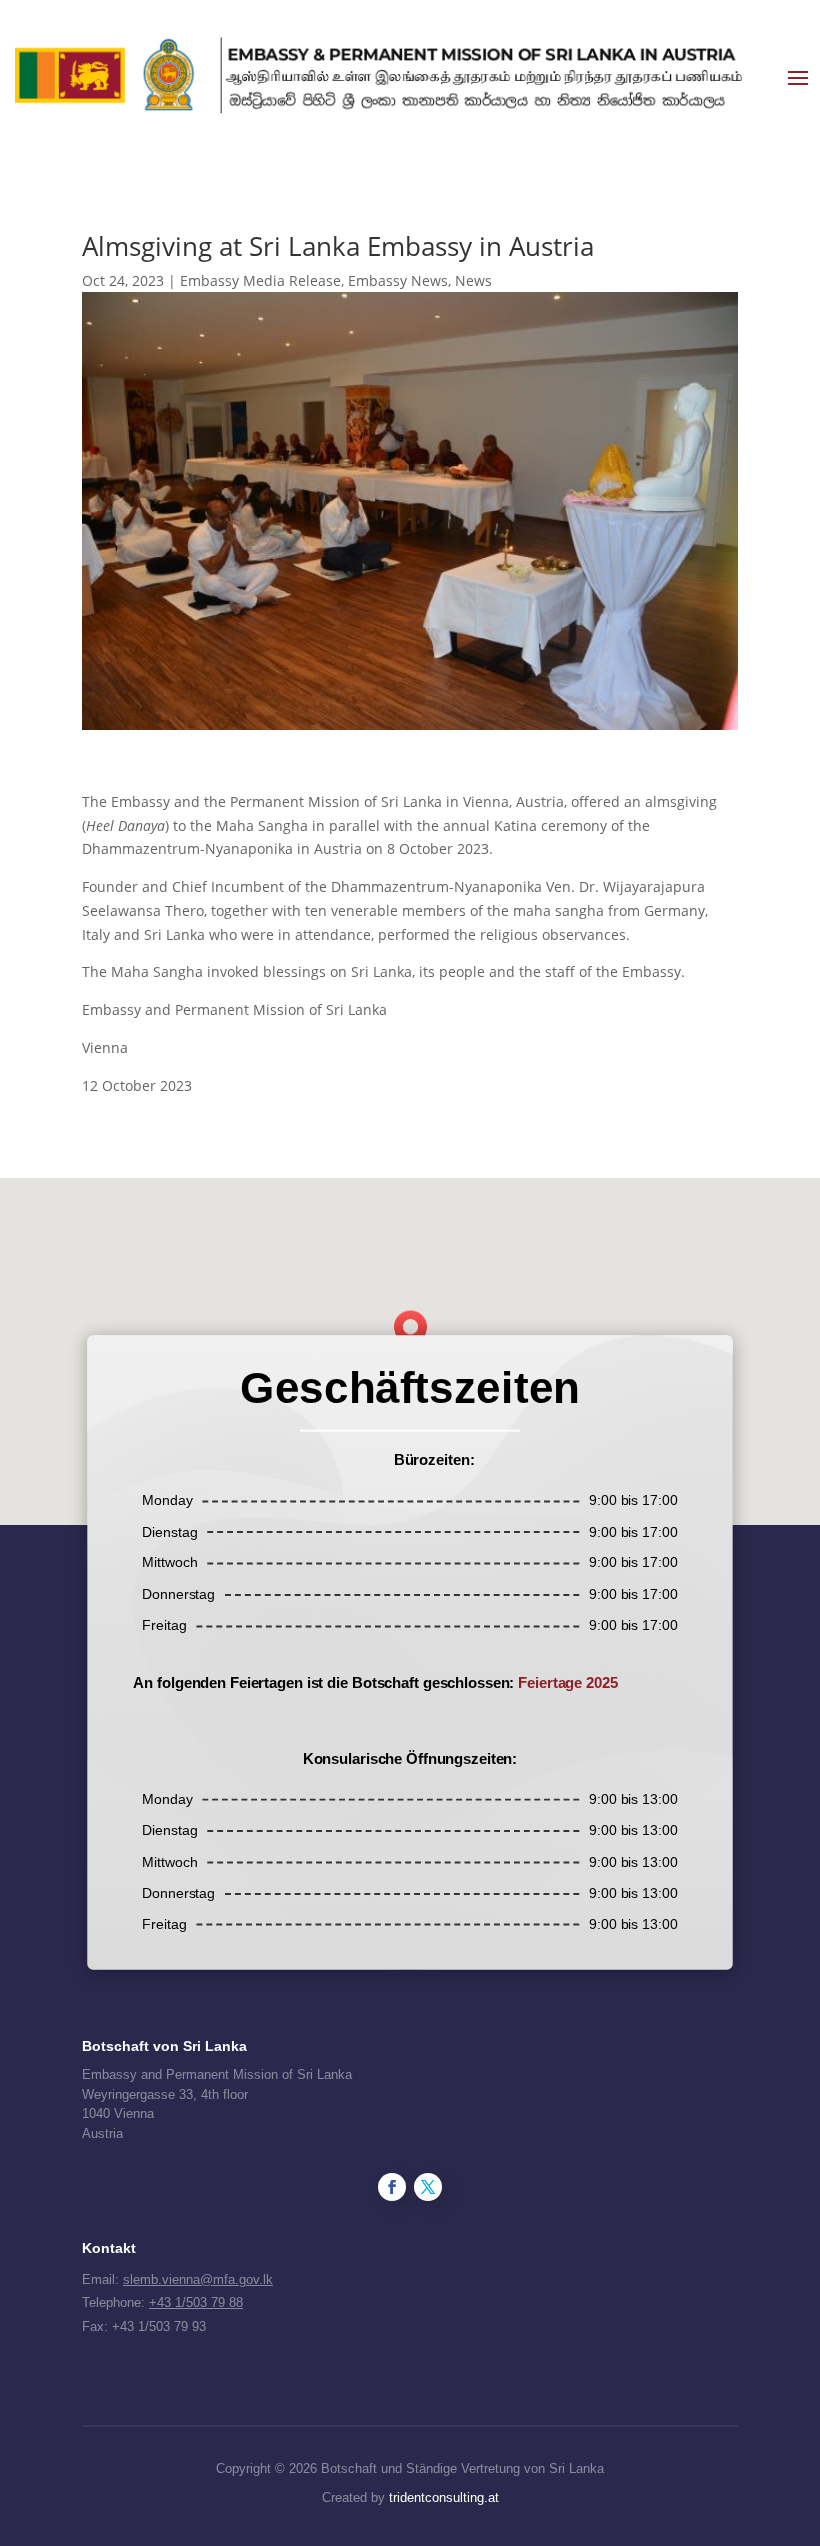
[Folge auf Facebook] (392, 2187)
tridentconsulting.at (444, 2497)
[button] (417, 1331)
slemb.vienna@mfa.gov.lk (198, 2279)
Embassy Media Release (260, 280)
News (473, 280)
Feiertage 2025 (567, 1682)
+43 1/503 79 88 (196, 2302)
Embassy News (398, 280)
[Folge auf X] (428, 2187)
